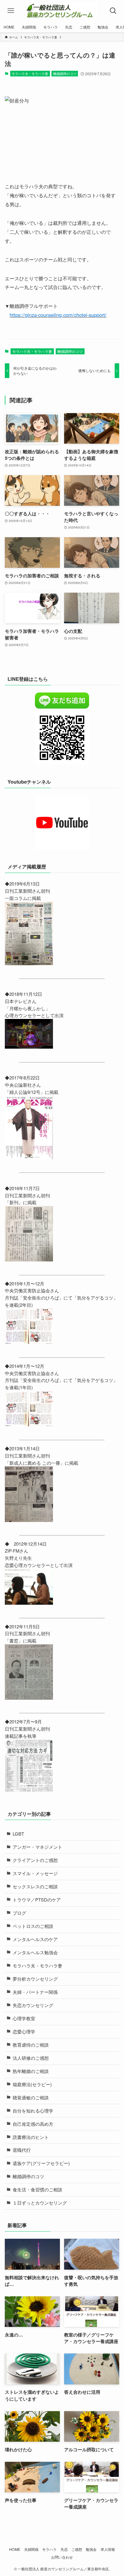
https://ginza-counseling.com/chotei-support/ (58, 315)
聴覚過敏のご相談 (31, 2097)
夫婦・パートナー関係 (35, 1992)
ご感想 (77, 2549)
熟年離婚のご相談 (31, 2071)
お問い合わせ (62, 2557)
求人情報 (108, 2549)
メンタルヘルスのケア (35, 1939)
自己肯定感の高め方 (33, 2124)
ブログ (19, 1913)
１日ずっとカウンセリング (40, 2203)
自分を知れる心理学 (33, 2111)
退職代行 (22, 2150)
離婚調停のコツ (65, 73)
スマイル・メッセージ (35, 1873)
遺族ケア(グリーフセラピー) (41, 2163)
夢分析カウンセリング (35, 1979)
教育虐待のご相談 (31, 2045)
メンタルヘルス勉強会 (35, 1952)
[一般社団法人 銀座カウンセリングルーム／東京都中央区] (62, 11)
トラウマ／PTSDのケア (37, 1900)
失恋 (64, 2549)
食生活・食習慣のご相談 (37, 2189)
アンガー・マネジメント (37, 1847)
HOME (15, 2549)
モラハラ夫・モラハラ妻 (30, 73)
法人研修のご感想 (31, 2058)
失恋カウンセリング (33, 2005)
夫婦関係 (31, 2549)
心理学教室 (24, 2018)
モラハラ (49, 2549)
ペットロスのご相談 (33, 1926)
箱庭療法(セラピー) (32, 2084)
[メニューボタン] (11, 11)
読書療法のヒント (31, 2137)
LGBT (18, 1834)
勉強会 (91, 2549)
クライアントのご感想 (35, 1860)
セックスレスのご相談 (35, 1886)
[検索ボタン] (113, 11)
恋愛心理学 (24, 2031)
